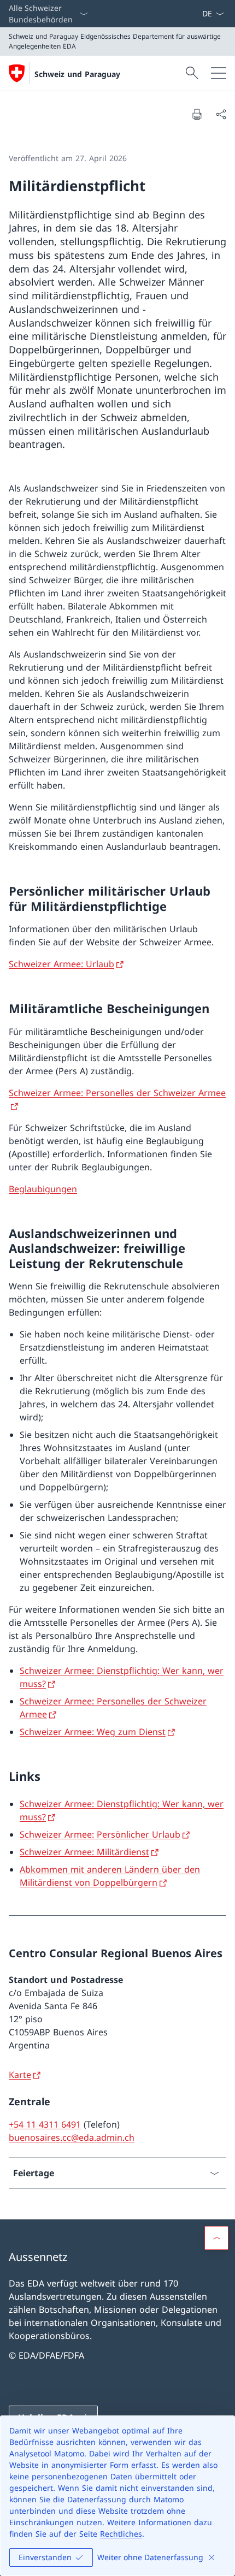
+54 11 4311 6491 (45, 2124)
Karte (20, 2075)
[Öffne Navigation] (219, 73)
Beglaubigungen (43, 1189)
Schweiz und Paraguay (77, 74)
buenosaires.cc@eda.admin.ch (72, 2137)
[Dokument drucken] (197, 114)
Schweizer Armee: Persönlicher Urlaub (100, 1834)
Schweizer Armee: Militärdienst (84, 1852)
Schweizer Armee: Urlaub (61, 964)
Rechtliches (121, 2534)
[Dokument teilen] (221, 114)
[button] (216, 2238)
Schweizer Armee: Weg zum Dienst (93, 1732)
